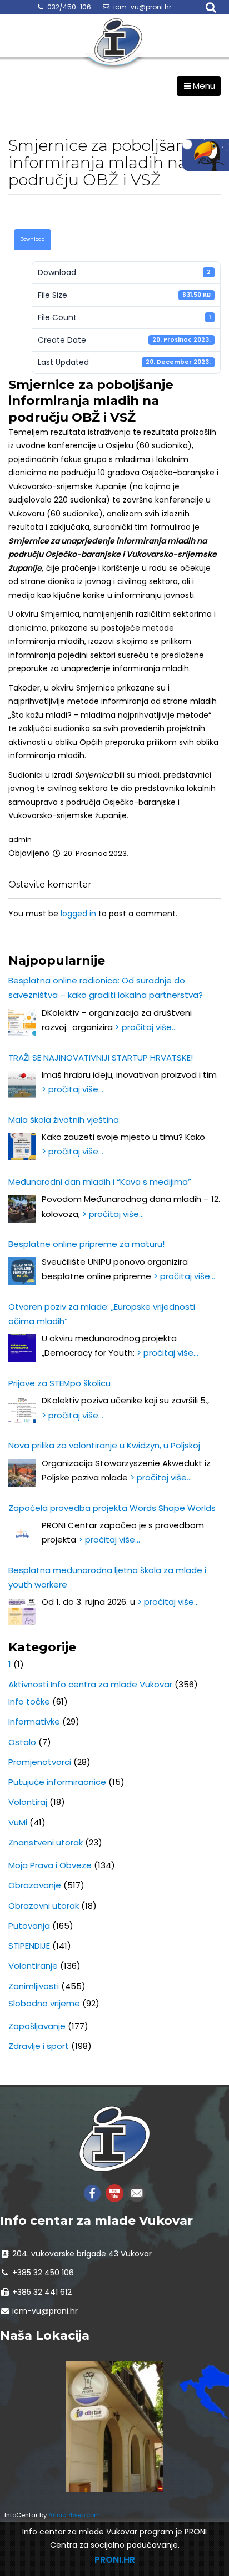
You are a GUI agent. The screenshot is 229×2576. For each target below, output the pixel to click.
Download (33, 239)
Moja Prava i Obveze (50, 1865)
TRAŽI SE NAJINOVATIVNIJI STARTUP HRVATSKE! (101, 1058)
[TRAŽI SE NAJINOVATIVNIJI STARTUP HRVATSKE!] (22, 1084)
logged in (78, 914)
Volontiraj (28, 1802)
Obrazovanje (35, 1885)
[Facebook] (92, 2192)
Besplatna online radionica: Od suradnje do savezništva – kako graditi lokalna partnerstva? (106, 988)
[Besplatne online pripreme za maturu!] (22, 1271)
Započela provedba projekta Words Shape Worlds (112, 1508)
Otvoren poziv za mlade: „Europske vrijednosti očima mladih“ (102, 1314)
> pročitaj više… (146, 1027)
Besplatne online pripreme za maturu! (86, 1244)
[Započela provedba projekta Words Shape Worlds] (22, 1535)
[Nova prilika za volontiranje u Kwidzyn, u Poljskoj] (22, 1473)
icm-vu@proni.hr (142, 7)
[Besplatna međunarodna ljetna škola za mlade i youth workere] (22, 1611)
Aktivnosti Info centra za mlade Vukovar (90, 1684)
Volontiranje (33, 1966)
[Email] (137, 2192)
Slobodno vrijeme (44, 2003)
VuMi (18, 1822)
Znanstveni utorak (46, 1842)
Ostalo (22, 1742)
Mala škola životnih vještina (64, 1120)
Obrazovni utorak (44, 1906)
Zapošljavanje (37, 2026)
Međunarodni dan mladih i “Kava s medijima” (100, 1182)
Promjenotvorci (40, 1762)
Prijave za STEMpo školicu (59, 1383)
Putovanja (29, 1926)
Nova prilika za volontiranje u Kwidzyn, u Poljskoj (104, 1445)
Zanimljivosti (34, 1986)
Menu (204, 86)
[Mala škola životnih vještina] (22, 1147)
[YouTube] (114, 2192)
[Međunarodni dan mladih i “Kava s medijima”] (22, 1209)
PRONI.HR (115, 2560)
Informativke (34, 1721)
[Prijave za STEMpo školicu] (22, 1410)
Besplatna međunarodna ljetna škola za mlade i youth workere (107, 1577)
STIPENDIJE (29, 1946)
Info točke (29, 1702)
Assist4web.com (74, 2515)
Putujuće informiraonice (57, 1782)
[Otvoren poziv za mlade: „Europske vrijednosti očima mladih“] (22, 1348)
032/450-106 (69, 7)
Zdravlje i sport (39, 2046)
